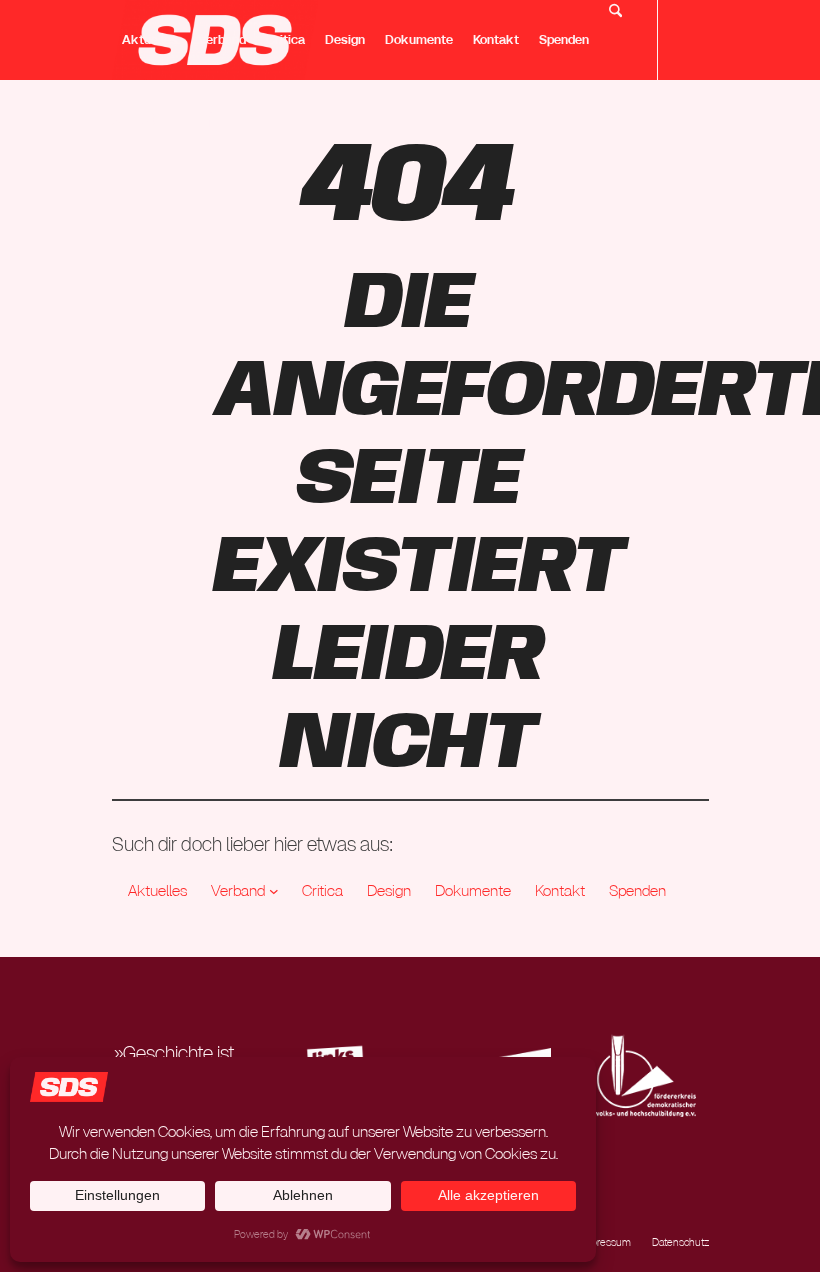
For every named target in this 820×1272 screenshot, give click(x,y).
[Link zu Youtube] (178, 119)
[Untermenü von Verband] (274, 891)
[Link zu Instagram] (148, 119)
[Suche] (615, 40)
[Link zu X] (118, 119)
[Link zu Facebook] (208, 119)
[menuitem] (150, 40)
